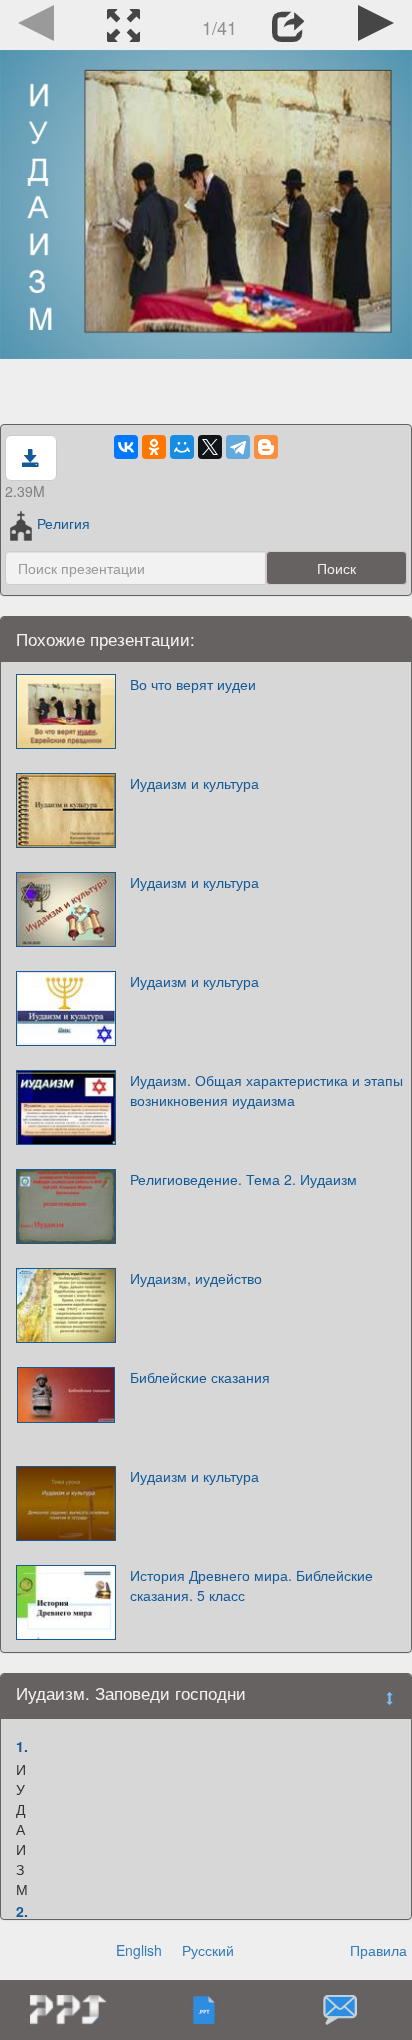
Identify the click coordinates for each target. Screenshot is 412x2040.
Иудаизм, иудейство (196, 1278)
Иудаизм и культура (194, 783)
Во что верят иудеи (193, 684)
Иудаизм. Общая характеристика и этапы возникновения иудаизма (266, 1090)
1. (22, 1746)
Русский (208, 1950)
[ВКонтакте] (126, 447)
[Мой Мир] (182, 447)
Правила (378, 1950)
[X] (210, 447)
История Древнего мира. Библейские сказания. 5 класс (251, 1585)
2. (22, 1911)
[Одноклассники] (154, 447)
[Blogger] (266, 447)
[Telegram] (238, 447)
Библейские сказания (200, 1377)
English (139, 1950)
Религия (63, 523)
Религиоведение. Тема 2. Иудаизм (243, 1179)
